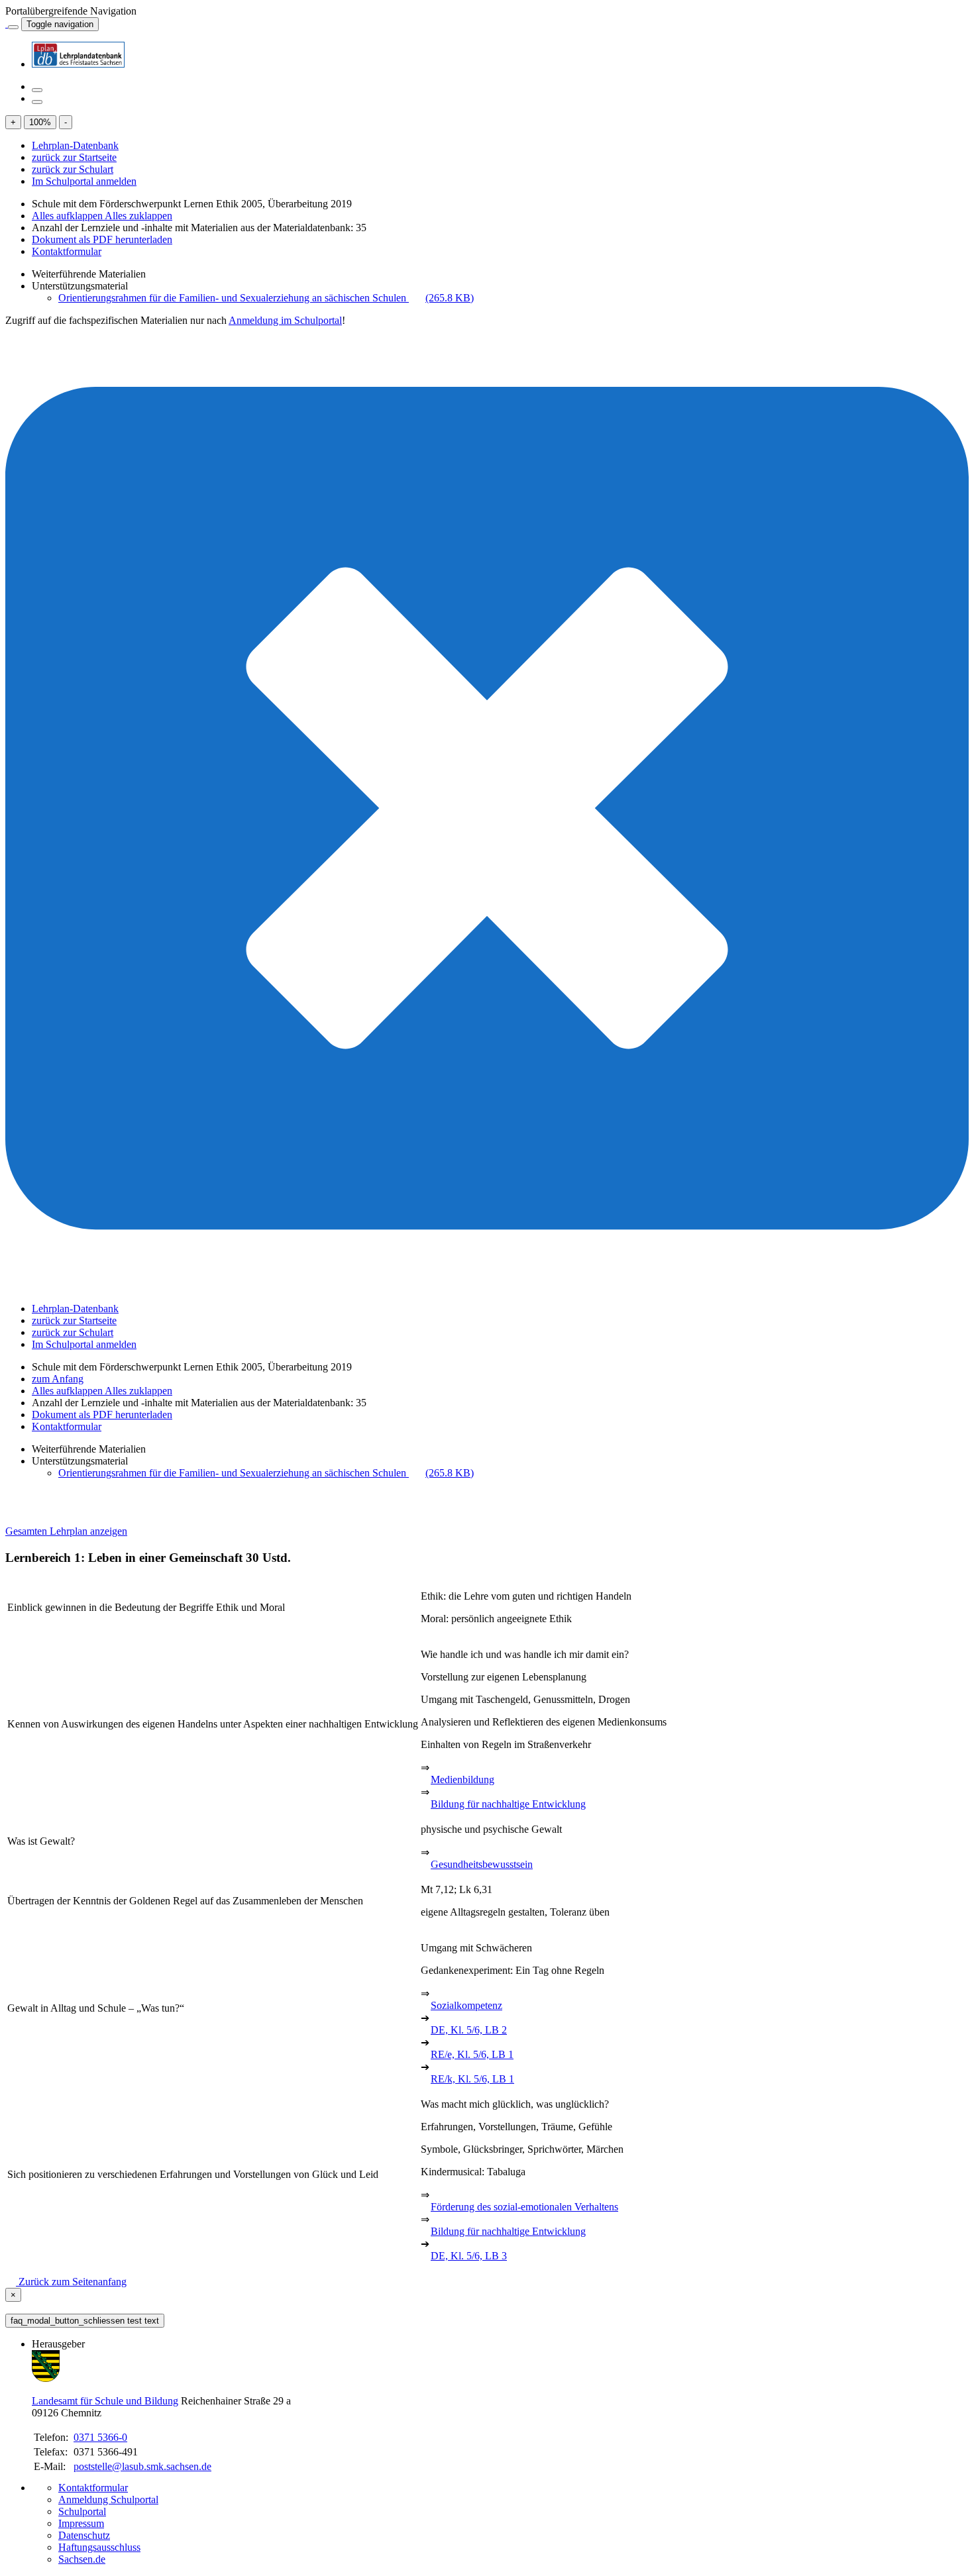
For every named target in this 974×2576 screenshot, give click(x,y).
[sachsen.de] (7, 24)
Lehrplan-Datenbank (75, 145)
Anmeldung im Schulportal (285, 320)
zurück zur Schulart (73, 169)
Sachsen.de (82, 2559)
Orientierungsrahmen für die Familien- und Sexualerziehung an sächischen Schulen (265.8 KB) (266, 298)
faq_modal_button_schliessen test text (85, 2321)
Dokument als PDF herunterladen (102, 239)
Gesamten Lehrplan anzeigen (66, 1531)
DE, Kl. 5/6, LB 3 (469, 2256)
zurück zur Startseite (74, 157)
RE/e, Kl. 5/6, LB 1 (472, 2054)
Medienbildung (462, 1779)
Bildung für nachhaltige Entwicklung (508, 1804)
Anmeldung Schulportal (108, 2499)
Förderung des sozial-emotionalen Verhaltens (524, 2207)
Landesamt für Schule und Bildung (105, 2401)
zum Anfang (58, 1379)
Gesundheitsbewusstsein (482, 1864)
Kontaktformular (67, 251)
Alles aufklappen (68, 216)
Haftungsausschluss (99, 2547)
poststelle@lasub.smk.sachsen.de (142, 2466)
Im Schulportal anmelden (84, 181)
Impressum (81, 2523)
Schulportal (82, 2511)
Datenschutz (84, 2535)
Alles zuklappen (138, 216)
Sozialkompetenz (466, 2005)
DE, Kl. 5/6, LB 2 (469, 2030)
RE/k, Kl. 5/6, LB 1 (472, 2079)
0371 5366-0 (100, 2437)
